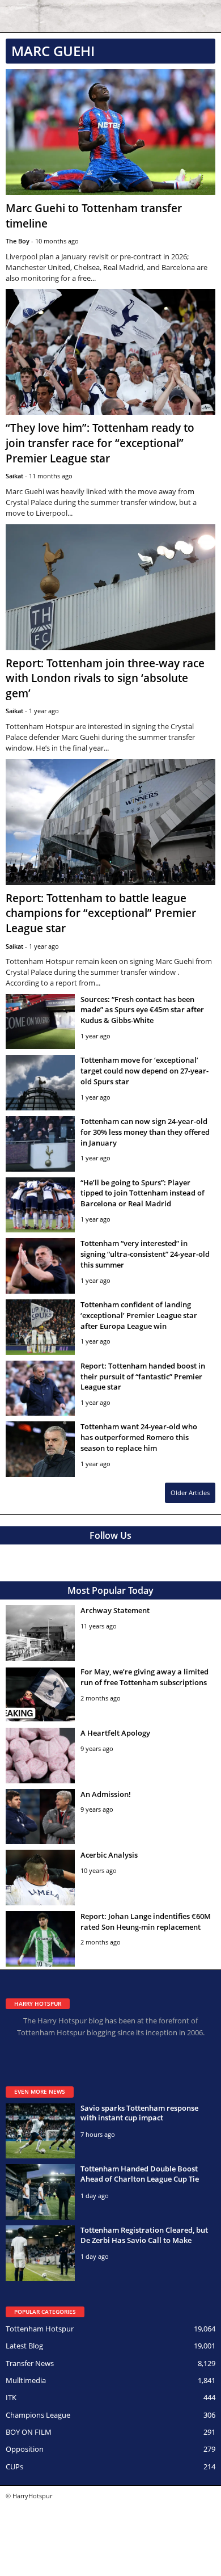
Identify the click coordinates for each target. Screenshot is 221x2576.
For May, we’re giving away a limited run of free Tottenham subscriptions (144, 1677)
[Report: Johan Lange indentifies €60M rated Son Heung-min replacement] (40, 1939)
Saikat (14, 476)
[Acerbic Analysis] (40, 1878)
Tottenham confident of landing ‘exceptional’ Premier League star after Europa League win (139, 1315)
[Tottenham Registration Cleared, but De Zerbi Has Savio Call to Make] (40, 2253)
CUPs (14, 2466)
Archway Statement (115, 1610)
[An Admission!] (40, 1817)
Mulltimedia (26, 2380)
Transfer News (30, 2363)
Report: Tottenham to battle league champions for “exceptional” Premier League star (101, 913)
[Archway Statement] (40, 1633)
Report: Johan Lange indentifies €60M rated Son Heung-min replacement (146, 1922)
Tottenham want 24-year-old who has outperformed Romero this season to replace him (139, 1437)
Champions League (38, 2415)
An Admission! (106, 1794)
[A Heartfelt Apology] (40, 1756)
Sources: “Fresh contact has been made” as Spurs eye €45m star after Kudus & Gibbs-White (142, 1010)
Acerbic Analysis (109, 1855)
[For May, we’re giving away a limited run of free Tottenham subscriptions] (40, 1694)
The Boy (18, 241)
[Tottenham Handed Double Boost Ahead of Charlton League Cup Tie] (40, 2192)
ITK (11, 2397)
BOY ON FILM (29, 2432)
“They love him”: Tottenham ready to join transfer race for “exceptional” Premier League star (100, 443)
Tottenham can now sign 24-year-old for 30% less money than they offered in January (145, 1132)
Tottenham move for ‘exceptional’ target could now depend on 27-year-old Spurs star (144, 1071)
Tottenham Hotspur (40, 2329)
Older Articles (190, 1493)
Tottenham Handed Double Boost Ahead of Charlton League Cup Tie (140, 2174)
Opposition (25, 2449)
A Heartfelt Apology (115, 1733)
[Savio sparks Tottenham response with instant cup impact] (40, 2131)
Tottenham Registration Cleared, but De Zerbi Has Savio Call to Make (144, 2235)
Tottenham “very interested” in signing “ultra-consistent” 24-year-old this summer (145, 1254)
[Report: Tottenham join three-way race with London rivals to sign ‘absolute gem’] (110, 587)
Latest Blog (24, 2346)
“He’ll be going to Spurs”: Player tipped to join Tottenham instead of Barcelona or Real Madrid (143, 1193)
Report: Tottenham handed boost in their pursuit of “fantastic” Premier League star (143, 1377)
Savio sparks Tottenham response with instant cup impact (139, 2113)
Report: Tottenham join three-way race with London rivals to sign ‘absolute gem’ (105, 678)
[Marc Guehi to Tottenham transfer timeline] (110, 132)
